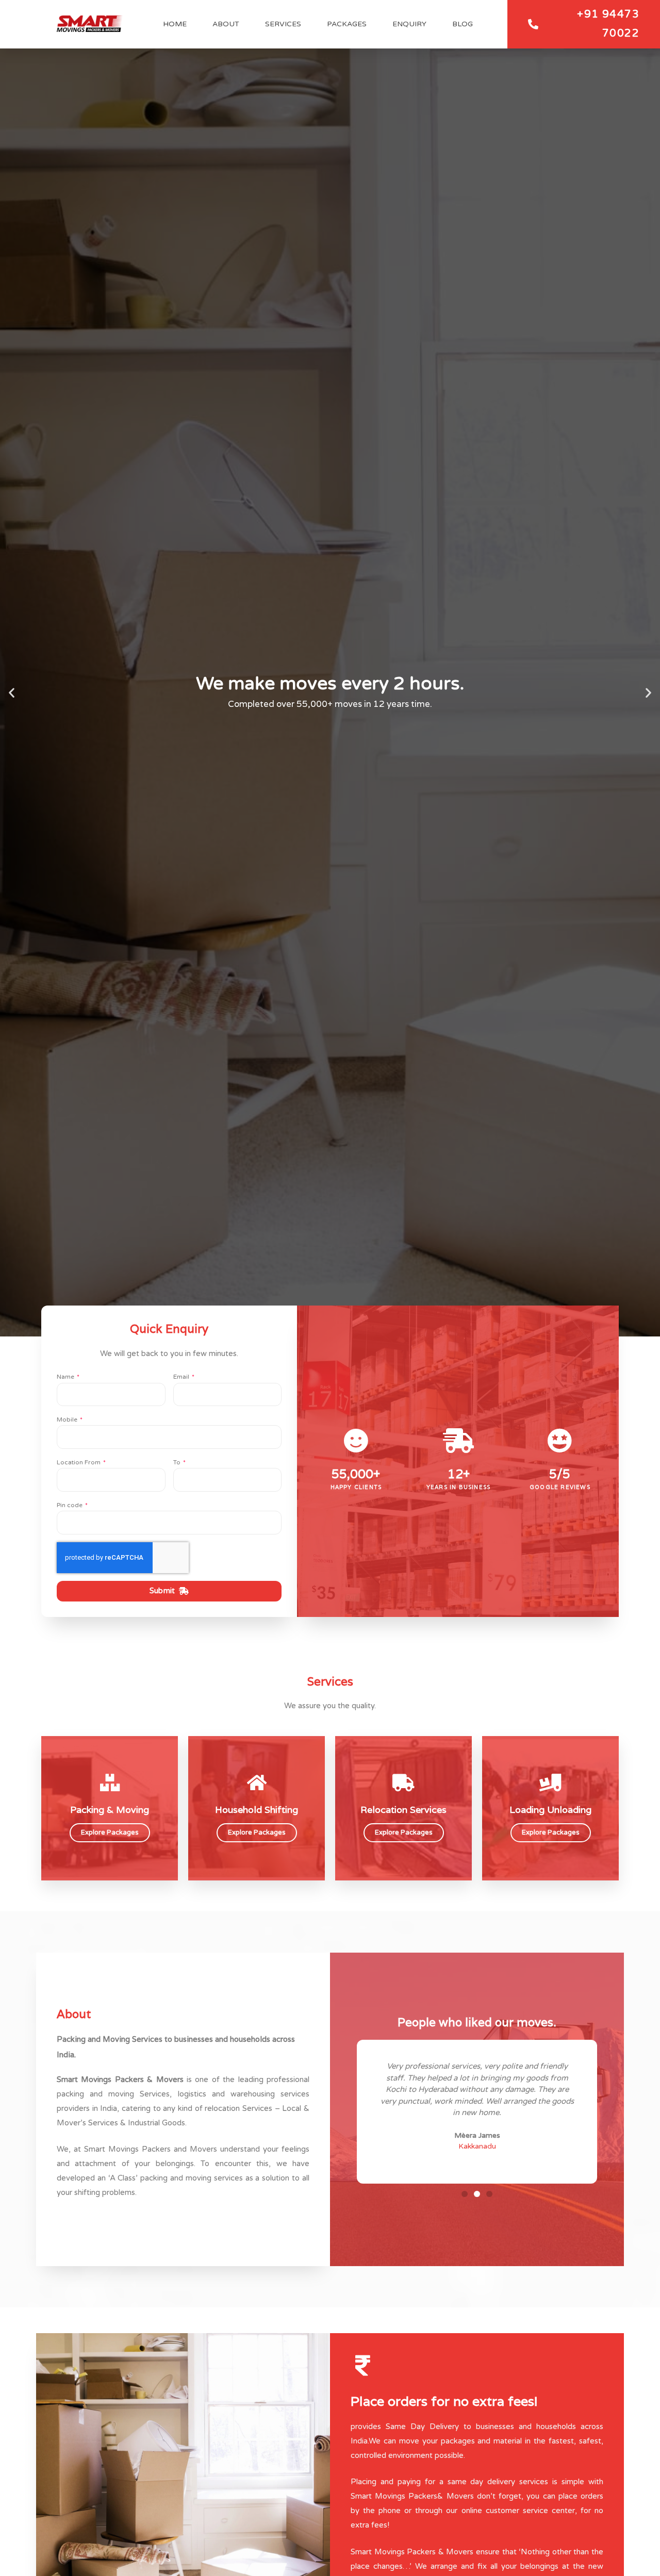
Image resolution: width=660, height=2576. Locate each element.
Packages (347, 24)
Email (182, 1377)
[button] (12, 693)
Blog (463, 24)
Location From (79, 1462)
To (178, 1462)
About (226, 24)
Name (66, 1377)
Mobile (68, 1419)
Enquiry (409, 24)
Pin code (70, 1505)
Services (283, 24)
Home (175, 24)
